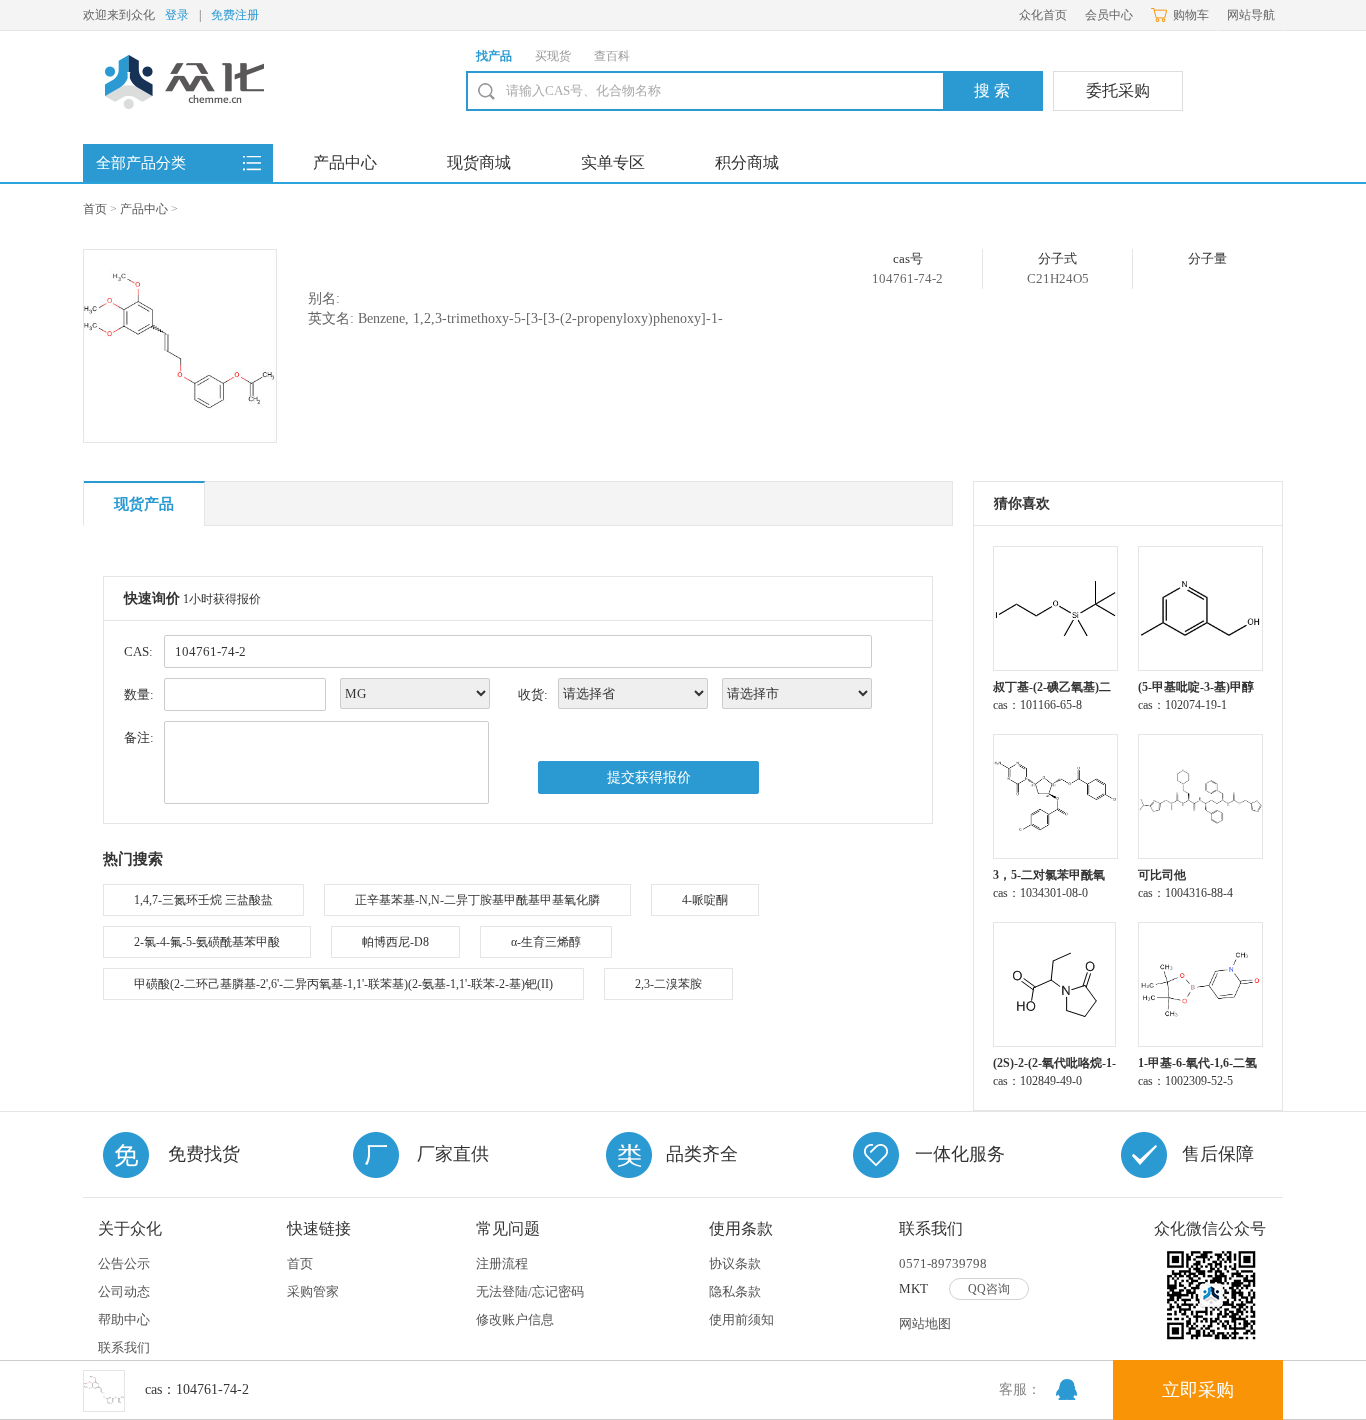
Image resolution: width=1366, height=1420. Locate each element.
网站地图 (925, 1323)
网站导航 (1251, 15)
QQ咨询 (989, 1289)
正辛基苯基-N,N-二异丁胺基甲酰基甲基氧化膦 (477, 900)
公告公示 (124, 1263)
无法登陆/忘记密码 (530, 1291)
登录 (177, 15)
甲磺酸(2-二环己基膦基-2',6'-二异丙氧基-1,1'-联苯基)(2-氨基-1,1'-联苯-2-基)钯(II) (343, 984)
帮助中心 (124, 1319)
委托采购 (1118, 90)
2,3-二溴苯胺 (668, 984)
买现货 (553, 56)
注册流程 (502, 1263)
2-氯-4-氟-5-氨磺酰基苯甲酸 (207, 942)
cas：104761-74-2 (197, 1389)
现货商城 (479, 162)
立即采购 (1198, 1390)
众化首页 (1043, 15)
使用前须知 (741, 1319)
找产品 (494, 56)
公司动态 (124, 1291)
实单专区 (613, 162)
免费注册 (235, 15)
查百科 (612, 56)
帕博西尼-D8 (395, 942)
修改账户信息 (515, 1319)
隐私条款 (735, 1291)
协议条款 (735, 1263)
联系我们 (124, 1347)
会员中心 (1109, 15)
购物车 (1191, 15)
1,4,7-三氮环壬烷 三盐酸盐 (203, 900)
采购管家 (313, 1291)
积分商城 (747, 162)
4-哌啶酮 (705, 900)
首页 (95, 209)
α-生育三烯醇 (546, 942)
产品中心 (345, 162)
